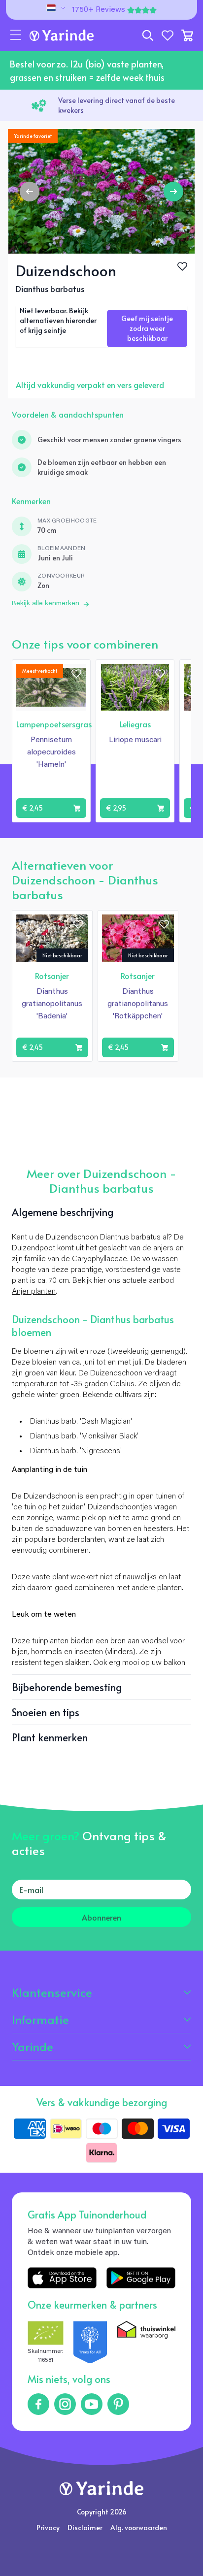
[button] (16, 35)
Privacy (48, 2527)
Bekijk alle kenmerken (46, 604)
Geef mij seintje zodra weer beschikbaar (147, 328)
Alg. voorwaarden (139, 2527)
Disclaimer (85, 2527)
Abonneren (101, 1917)
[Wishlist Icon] (182, 266)
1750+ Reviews (99, 10)
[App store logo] (62, 2278)
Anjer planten (34, 1292)
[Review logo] (90, 2343)
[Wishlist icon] (76, 674)
